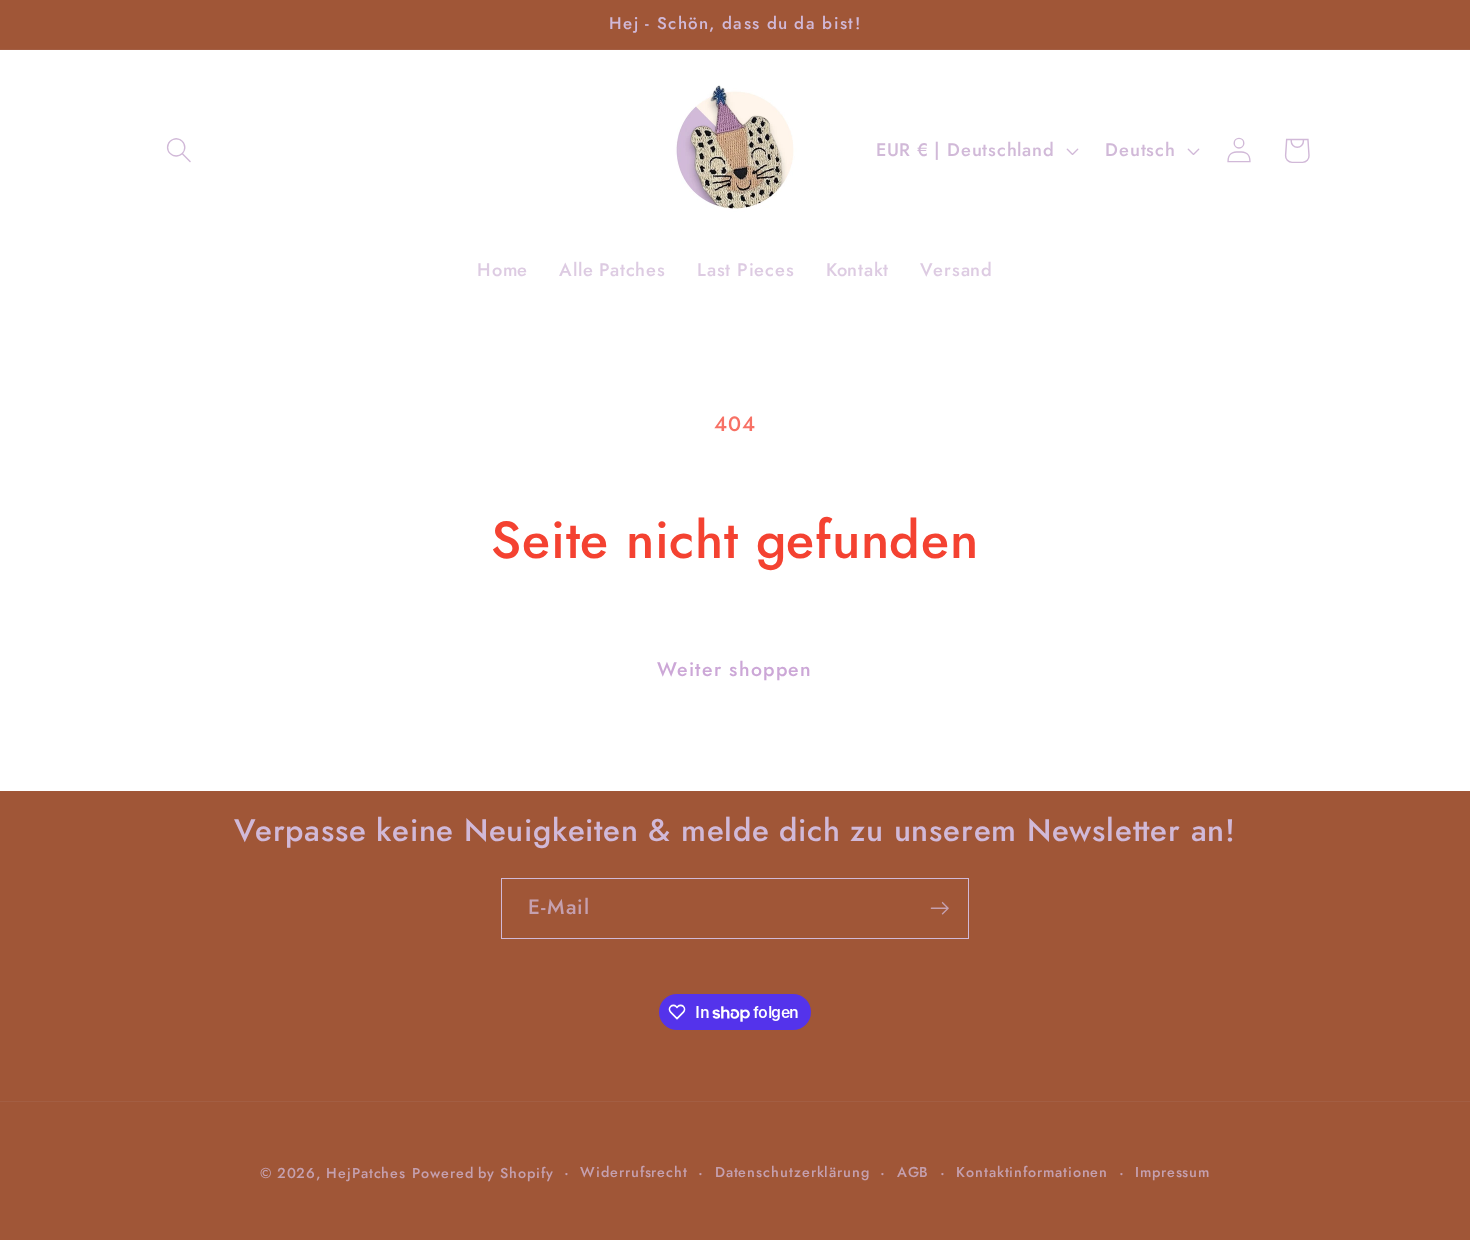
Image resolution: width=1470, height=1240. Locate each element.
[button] (178, 150)
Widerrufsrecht (634, 1171)
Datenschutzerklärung (792, 1171)
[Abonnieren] (939, 908)
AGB (913, 1171)
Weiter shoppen (734, 669)
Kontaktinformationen (1032, 1171)
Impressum (1172, 1171)
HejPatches (366, 1172)
